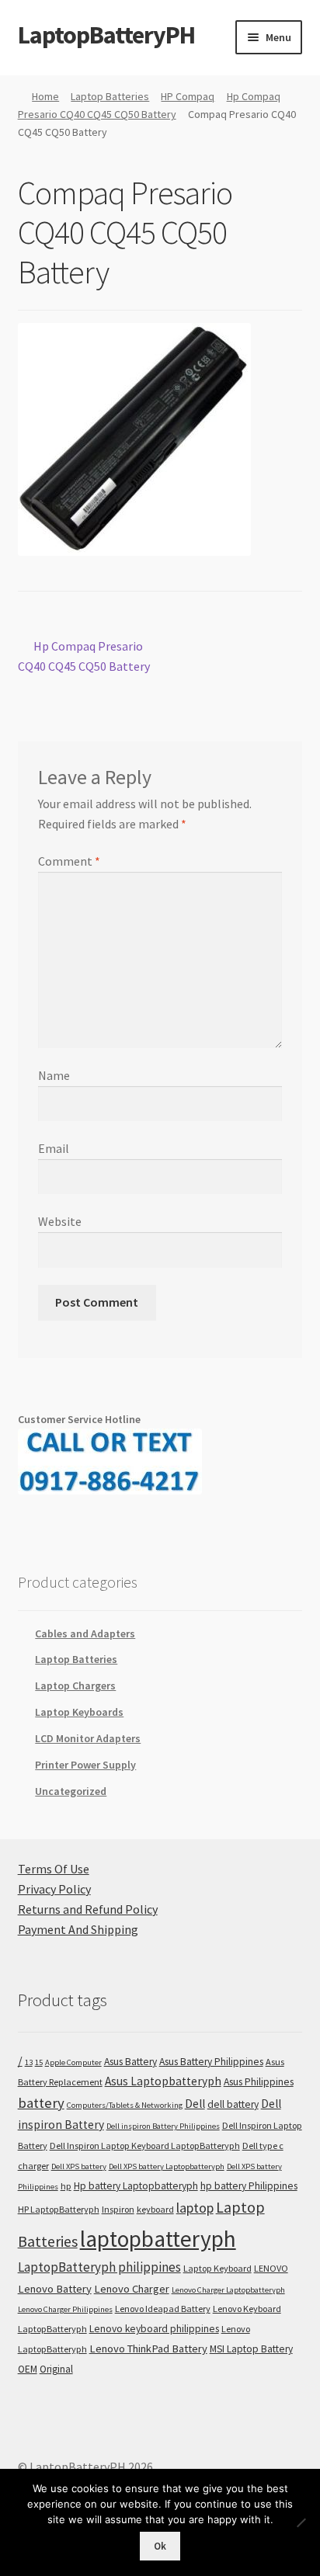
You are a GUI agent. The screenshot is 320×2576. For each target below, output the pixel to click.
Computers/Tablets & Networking (125, 2105)
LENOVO (271, 2268)
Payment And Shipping (78, 1929)
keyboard (155, 2209)
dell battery (233, 2104)
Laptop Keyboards (79, 1712)
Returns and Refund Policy (88, 1909)
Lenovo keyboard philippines (154, 2329)
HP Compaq (188, 96)
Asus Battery (130, 2062)
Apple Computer (73, 2062)
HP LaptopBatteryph (59, 2209)
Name (54, 1075)
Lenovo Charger (132, 2289)
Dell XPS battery (79, 2166)
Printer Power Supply (85, 1765)
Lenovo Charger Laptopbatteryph (228, 2290)
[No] (301, 2522)
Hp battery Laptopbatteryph (136, 2186)
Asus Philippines (259, 2082)
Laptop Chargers (75, 1686)
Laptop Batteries (110, 96)
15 (39, 2062)
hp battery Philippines (249, 2186)
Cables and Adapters (85, 1633)
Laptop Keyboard (217, 2268)
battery (41, 2103)
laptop (195, 2208)
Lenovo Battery (55, 2289)
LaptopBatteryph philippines (99, 2267)
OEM (28, 2369)
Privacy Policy (54, 1889)
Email (54, 1148)
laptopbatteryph (158, 2239)
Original (56, 2369)
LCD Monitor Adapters (88, 1738)
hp (66, 2186)
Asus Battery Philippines (211, 2062)
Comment (69, 861)
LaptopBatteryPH (106, 35)
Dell (195, 2104)
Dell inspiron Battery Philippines (163, 2126)
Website (60, 1221)
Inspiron (118, 2209)
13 (29, 2062)
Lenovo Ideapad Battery (163, 2309)
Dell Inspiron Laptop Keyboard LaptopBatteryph (145, 2146)
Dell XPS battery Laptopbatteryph (167, 2166)
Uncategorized (71, 1791)
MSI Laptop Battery (251, 2349)
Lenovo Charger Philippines (65, 2309)
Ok (160, 2546)
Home (45, 96)
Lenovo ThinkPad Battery (148, 2349)
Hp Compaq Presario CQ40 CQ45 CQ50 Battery (84, 656)
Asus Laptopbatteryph (163, 2081)
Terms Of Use (54, 1869)
